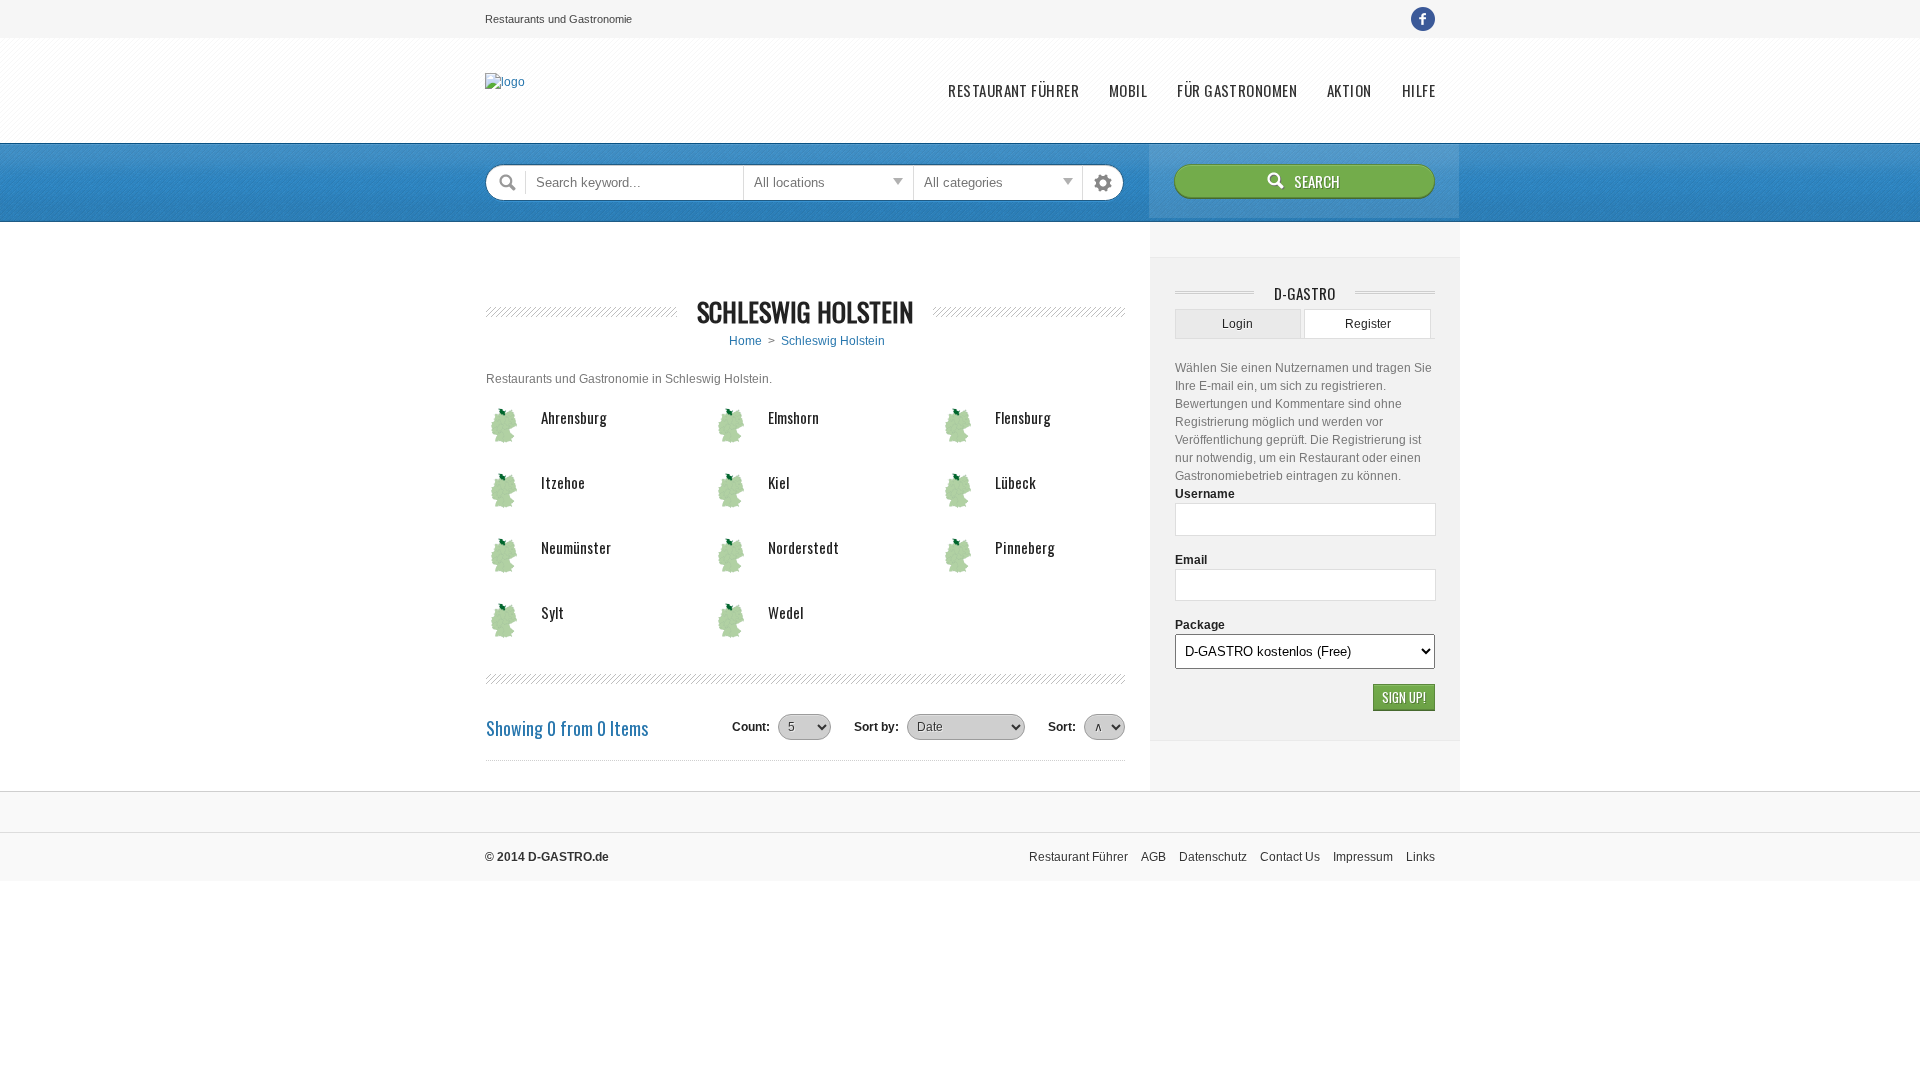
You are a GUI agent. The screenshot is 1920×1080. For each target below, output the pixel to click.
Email (1191, 560)
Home (745, 341)
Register (1368, 324)
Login (1237, 324)
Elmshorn (793, 417)
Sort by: (876, 727)
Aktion (1349, 90)
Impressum (1363, 857)
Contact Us (1290, 857)
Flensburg (1023, 417)
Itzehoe (563, 482)
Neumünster (576, 547)
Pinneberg (1025, 547)
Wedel (785, 612)
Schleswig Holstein (833, 341)
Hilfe (1418, 90)
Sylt (552, 612)
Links (1420, 857)
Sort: (1062, 727)
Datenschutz (1213, 857)
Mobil (1128, 90)
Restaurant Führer (1013, 90)
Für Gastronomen (1237, 90)
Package (1200, 625)
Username (1205, 494)
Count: (751, 727)
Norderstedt (803, 547)
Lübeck (1015, 482)
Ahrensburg (574, 417)
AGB (1153, 857)
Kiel (778, 482)
